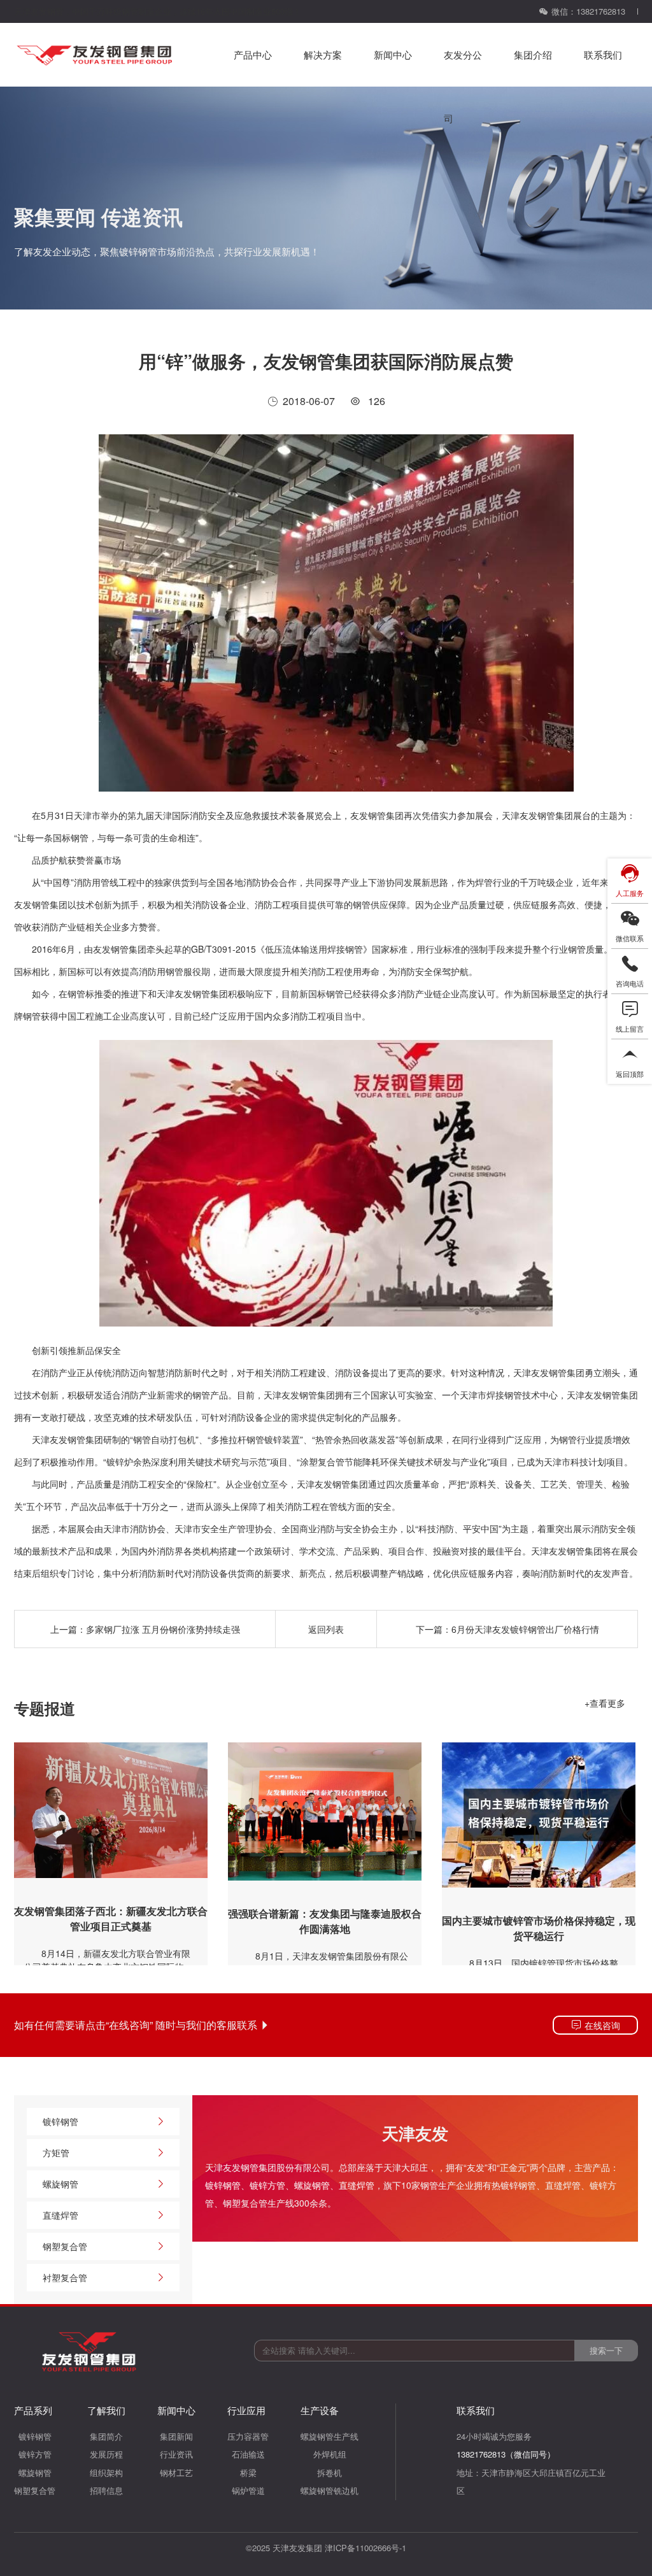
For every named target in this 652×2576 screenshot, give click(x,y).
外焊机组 (330, 2454)
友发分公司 (463, 67)
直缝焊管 (357, 2185)
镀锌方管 (267, 2185)
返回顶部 (630, 1074)
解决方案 (323, 54)
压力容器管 (248, 2436)
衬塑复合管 (65, 2277)
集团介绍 (533, 54)
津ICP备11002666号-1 (365, 2548)
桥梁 (248, 2473)
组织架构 (106, 2473)
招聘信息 (106, 2490)
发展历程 (106, 2454)
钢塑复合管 (65, 2246)
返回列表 (326, 1629)
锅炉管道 (248, 2490)
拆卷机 (330, 2473)
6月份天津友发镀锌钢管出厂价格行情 (525, 1629)
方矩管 (56, 2153)
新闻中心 (393, 54)
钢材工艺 (176, 2473)
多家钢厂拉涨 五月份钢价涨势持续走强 (163, 1629)
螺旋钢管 (312, 2185)
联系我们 (603, 54)
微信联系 (630, 938)
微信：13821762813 (588, 11)
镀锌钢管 (223, 2185)
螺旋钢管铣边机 (330, 2490)
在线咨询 (601, 2025)
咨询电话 (630, 983)
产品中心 (253, 54)
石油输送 (248, 2454)
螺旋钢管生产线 (330, 2436)
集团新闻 (176, 2436)
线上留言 (630, 1028)
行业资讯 (176, 2454)
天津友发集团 (297, 2548)
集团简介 (106, 2436)
